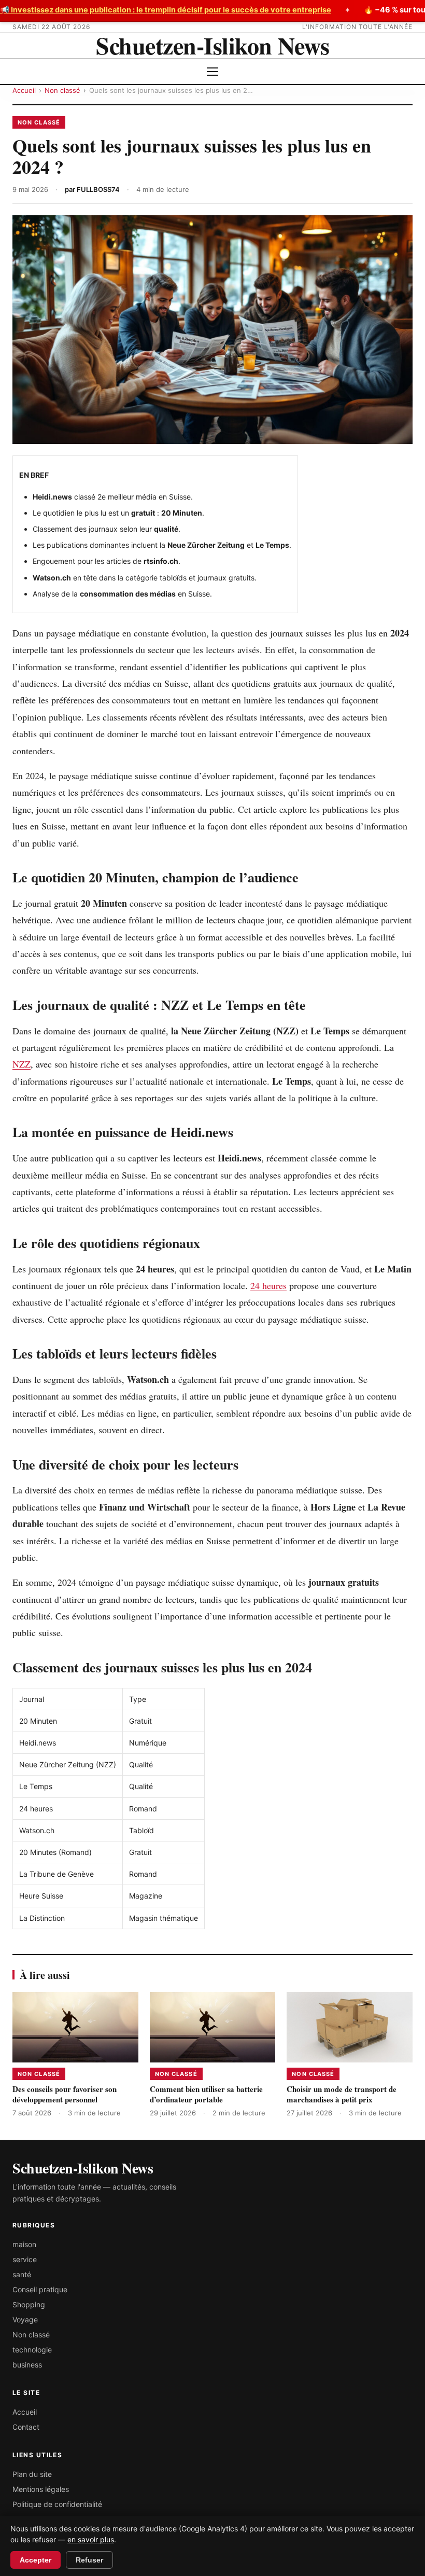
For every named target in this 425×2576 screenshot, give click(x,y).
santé (22, 2274)
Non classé (62, 90)
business (27, 2365)
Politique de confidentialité (57, 2504)
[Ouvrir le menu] (212, 72)
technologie (32, 2350)
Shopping (29, 2304)
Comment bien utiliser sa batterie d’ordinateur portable (206, 2094)
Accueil (24, 90)
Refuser (89, 2560)
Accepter (36, 2560)
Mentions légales (41, 2489)
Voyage (25, 2319)
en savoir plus (91, 2539)
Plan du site (32, 2474)
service (25, 2259)
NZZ (22, 1064)
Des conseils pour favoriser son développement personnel (65, 2094)
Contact (26, 2427)
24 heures (268, 1285)
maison (24, 2244)
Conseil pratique (40, 2289)
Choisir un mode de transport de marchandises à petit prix (342, 2094)
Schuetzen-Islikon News (212, 45)
